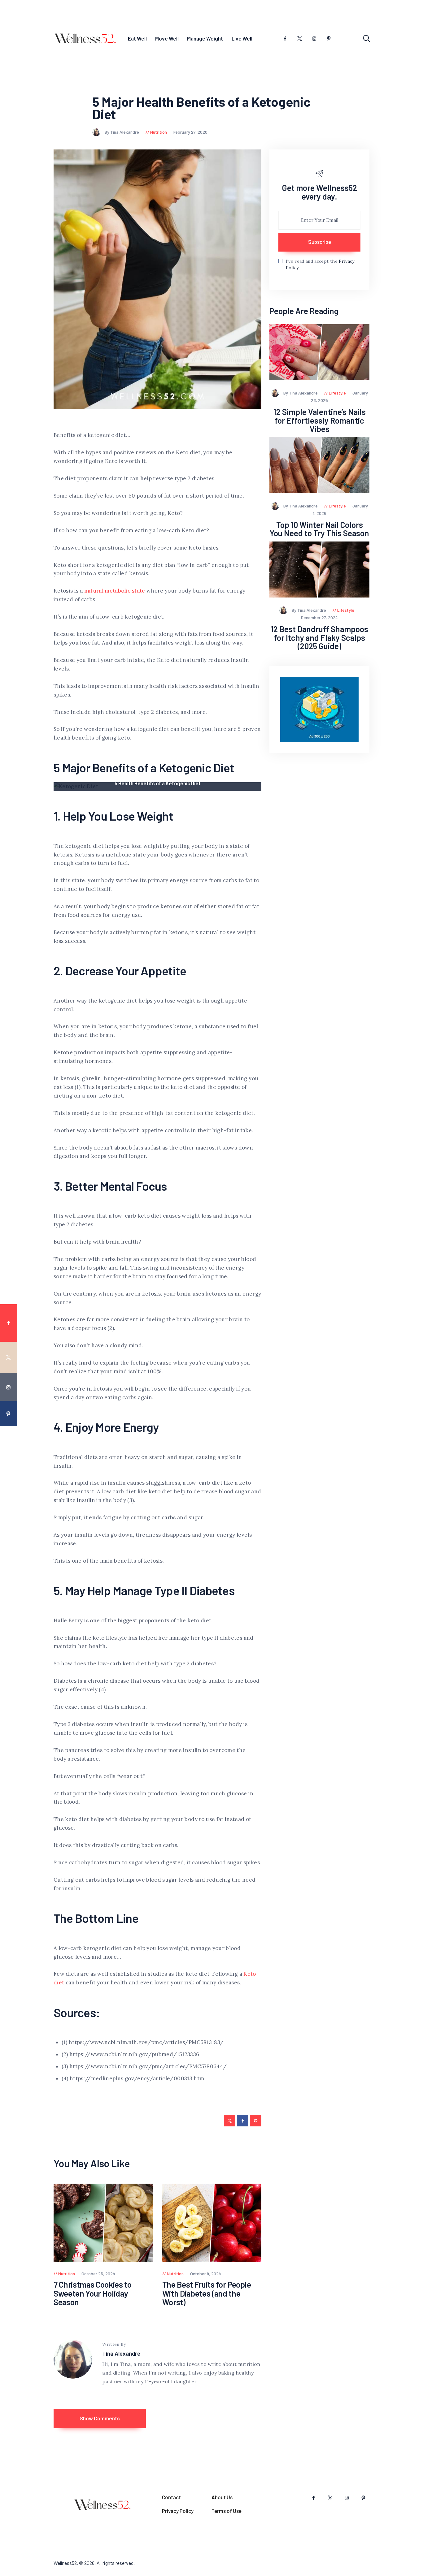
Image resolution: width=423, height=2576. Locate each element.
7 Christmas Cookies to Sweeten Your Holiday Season (93, 2293)
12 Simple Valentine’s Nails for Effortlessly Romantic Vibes (320, 420)
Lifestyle (337, 393)
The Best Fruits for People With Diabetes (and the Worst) (207, 2293)
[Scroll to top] (414, 1533)
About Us (222, 2497)
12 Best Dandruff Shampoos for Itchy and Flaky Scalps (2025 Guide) (319, 637)
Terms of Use (227, 2511)
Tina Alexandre (121, 2353)
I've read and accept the (320, 264)
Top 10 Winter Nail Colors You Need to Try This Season (319, 529)
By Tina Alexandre (122, 132)
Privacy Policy (178, 2511)
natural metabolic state (115, 591)
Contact (171, 2497)
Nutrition (159, 132)
